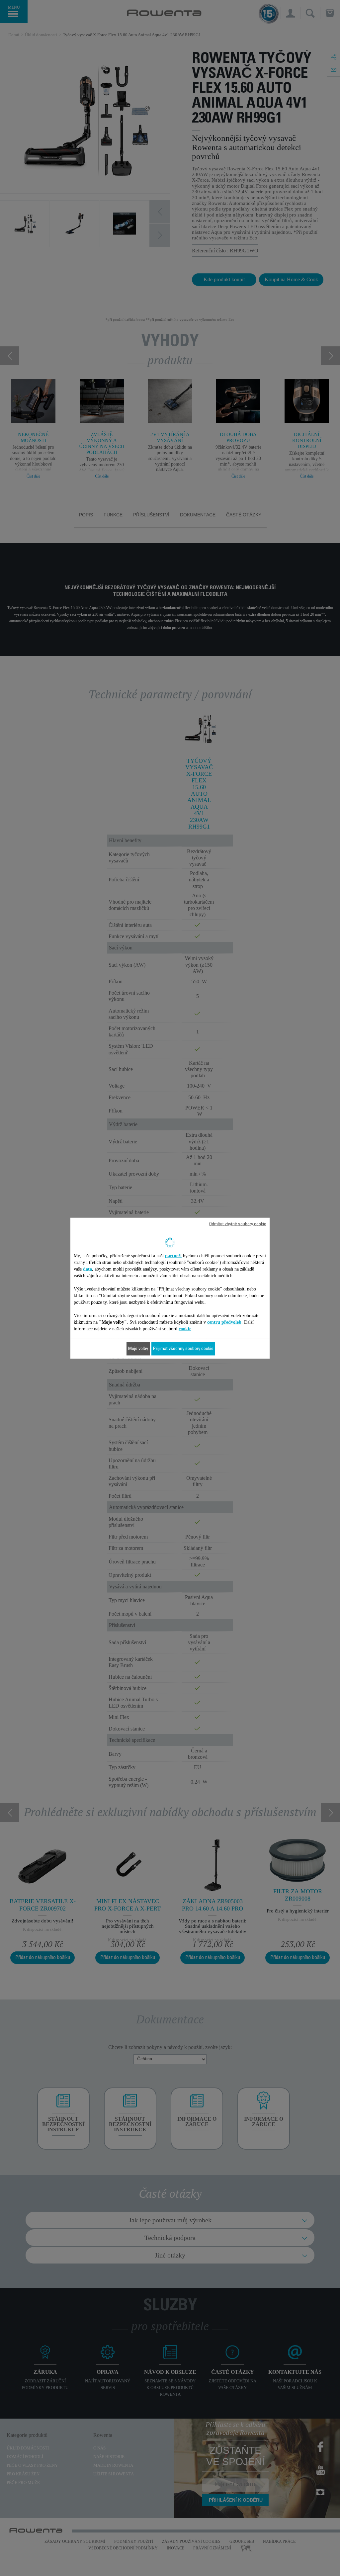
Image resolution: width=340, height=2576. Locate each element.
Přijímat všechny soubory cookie (183, 1349)
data (87, 1269)
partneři (173, 1255)
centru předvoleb (224, 1322)
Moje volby (138, 1349)
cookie (185, 1329)
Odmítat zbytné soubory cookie (238, 1224)
